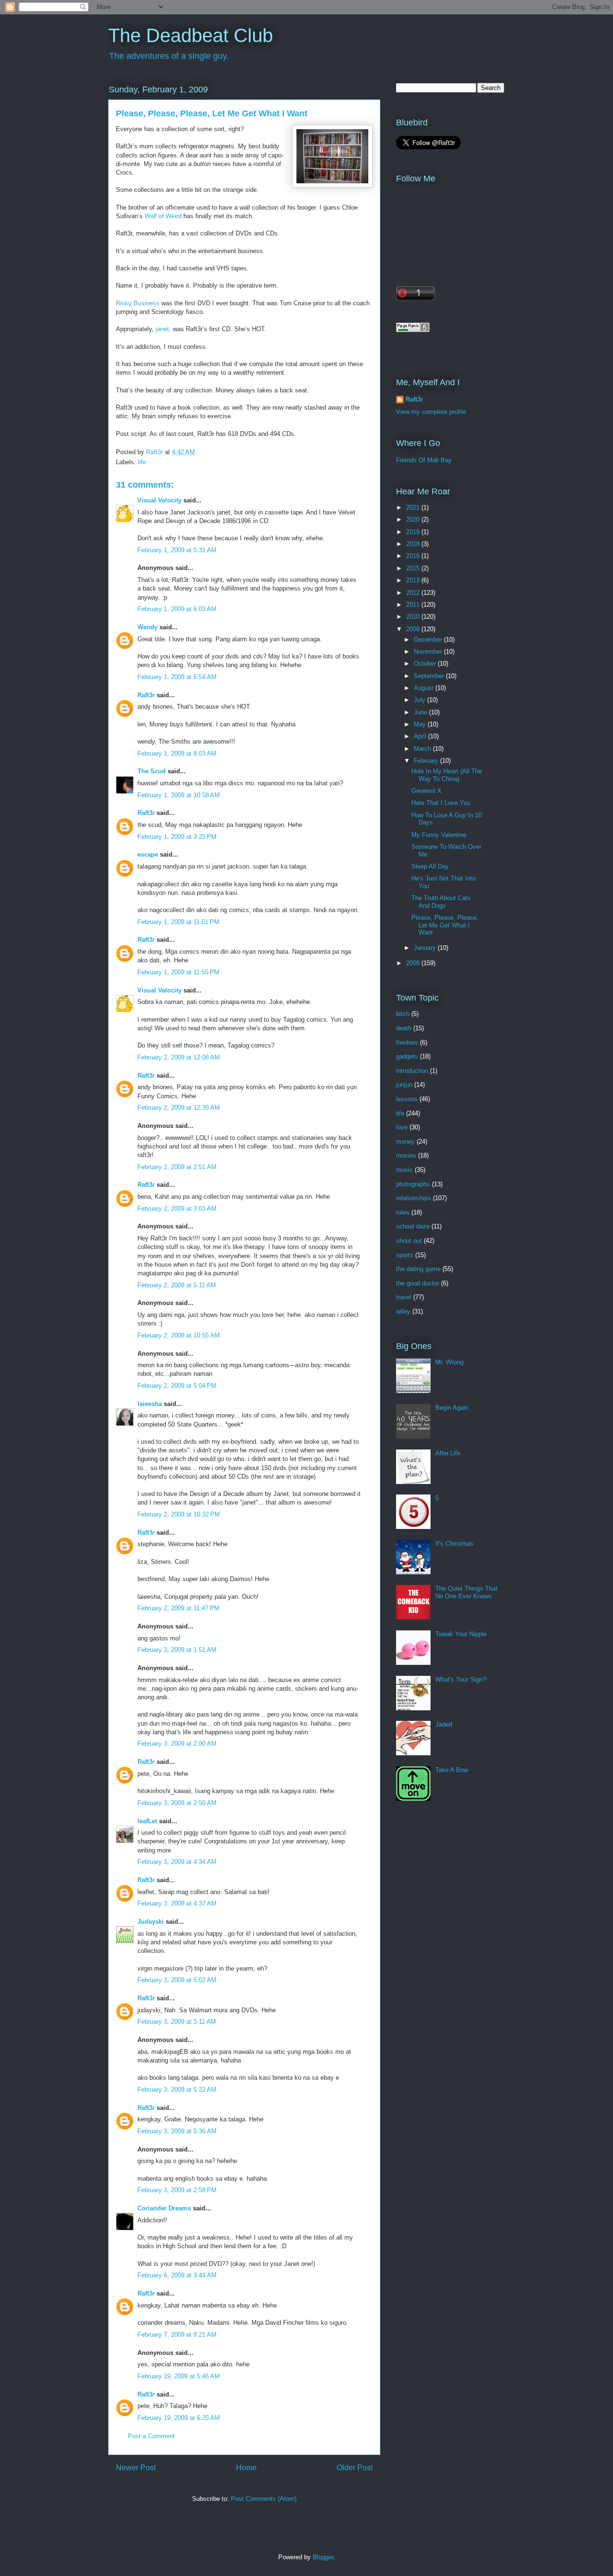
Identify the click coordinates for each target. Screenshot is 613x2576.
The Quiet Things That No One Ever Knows (466, 1592)
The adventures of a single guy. (169, 56)
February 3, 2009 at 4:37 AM (177, 1903)
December (429, 640)
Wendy (148, 627)
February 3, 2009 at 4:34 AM (177, 1862)
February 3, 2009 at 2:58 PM (177, 2190)
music (404, 1170)
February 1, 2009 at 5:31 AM (177, 550)
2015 (414, 568)
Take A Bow (452, 1770)
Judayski (151, 1922)
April (421, 736)
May (421, 724)
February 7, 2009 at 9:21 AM (177, 2335)
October (426, 664)
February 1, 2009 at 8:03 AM (177, 753)
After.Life (448, 1453)
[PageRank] (413, 330)
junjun (404, 1085)
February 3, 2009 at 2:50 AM (177, 1803)
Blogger (323, 2557)
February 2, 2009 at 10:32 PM (179, 1514)
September (430, 676)
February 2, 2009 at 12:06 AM (179, 1057)
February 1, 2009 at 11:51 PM (178, 922)
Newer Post (136, 2468)
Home (246, 2468)
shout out (409, 1241)
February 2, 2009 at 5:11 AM (177, 1285)
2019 (414, 532)
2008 (414, 963)
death (404, 1028)
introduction (412, 1071)
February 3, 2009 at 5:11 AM (177, 2022)
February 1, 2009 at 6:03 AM (177, 609)
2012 (414, 593)
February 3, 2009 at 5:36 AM (177, 2131)
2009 (414, 629)
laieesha (150, 1404)
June (421, 712)
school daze (413, 1226)
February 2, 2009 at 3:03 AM (177, 1209)
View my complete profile (431, 412)
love (402, 1127)
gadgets (407, 1056)
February (427, 761)
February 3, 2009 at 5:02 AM (177, 1980)
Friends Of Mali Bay (424, 460)
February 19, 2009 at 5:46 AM (179, 2376)
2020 (414, 519)
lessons (407, 1099)
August (425, 688)
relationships (414, 1198)
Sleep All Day (430, 866)
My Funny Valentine (439, 835)
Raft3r (146, 695)
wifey (403, 1311)
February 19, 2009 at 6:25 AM (179, 2418)
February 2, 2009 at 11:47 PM (178, 1608)
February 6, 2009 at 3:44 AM (177, 2275)
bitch (403, 1014)
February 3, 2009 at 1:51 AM (177, 1650)
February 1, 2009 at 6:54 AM (177, 677)
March (423, 749)
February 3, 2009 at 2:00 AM (177, 1744)
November (429, 652)
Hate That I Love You (441, 803)
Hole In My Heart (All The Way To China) (447, 775)
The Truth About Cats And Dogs (441, 902)
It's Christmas (454, 1544)
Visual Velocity (159, 500)
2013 (414, 580)
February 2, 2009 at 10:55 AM (179, 1335)
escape (148, 854)
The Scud (152, 771)
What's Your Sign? (461, 1679)
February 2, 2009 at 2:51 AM (177, 1167)
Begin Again (452, 1408)
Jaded (444, 1724)
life (142, 462)
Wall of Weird (163, 216)
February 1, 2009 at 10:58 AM (179, 795)
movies (406, 1155)
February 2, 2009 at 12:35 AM (179, 1108)
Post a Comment (151, 2436)
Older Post (355, 2468)
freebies (407, 1043)
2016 (414, 556)
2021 (414, 507)
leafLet (147, 1821)
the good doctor (418, 1283)
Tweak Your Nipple (461, 1634)
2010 (414, 617)
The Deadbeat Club (191, 35)
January (426, 948)
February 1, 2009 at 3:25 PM (177, 837)
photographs (413, 1184)
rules (403, 1212)
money (405, 1142)
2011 (414, 605)
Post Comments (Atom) (264, 2499)
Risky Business (138, 303)
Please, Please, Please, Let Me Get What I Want (445, 925)
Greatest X (426, 791)
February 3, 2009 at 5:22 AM (177, 2090)
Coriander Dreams (164, 2208)
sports (405, 1255)
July (420, 700)
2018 (414, 544)
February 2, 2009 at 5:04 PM (177, 1386)
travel (404, 1297)
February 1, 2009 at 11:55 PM (178, 972)
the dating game (418, 1269)
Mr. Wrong (449, 1362)
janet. (163, 329)
